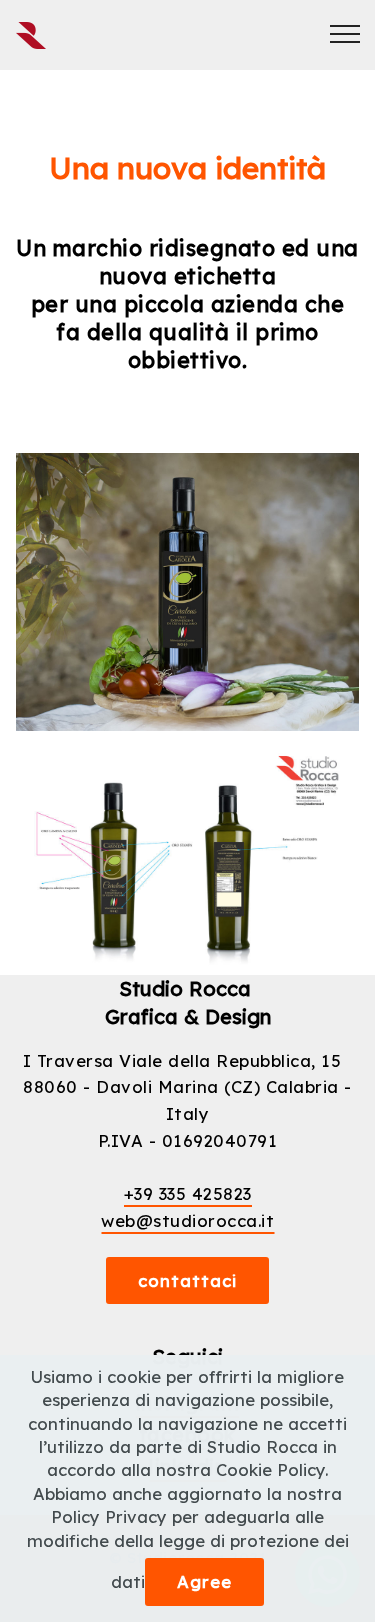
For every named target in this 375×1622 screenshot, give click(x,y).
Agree (204, 1581)
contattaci (187, 1280)
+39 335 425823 (188, 1193)
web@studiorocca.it (187, 1220)
